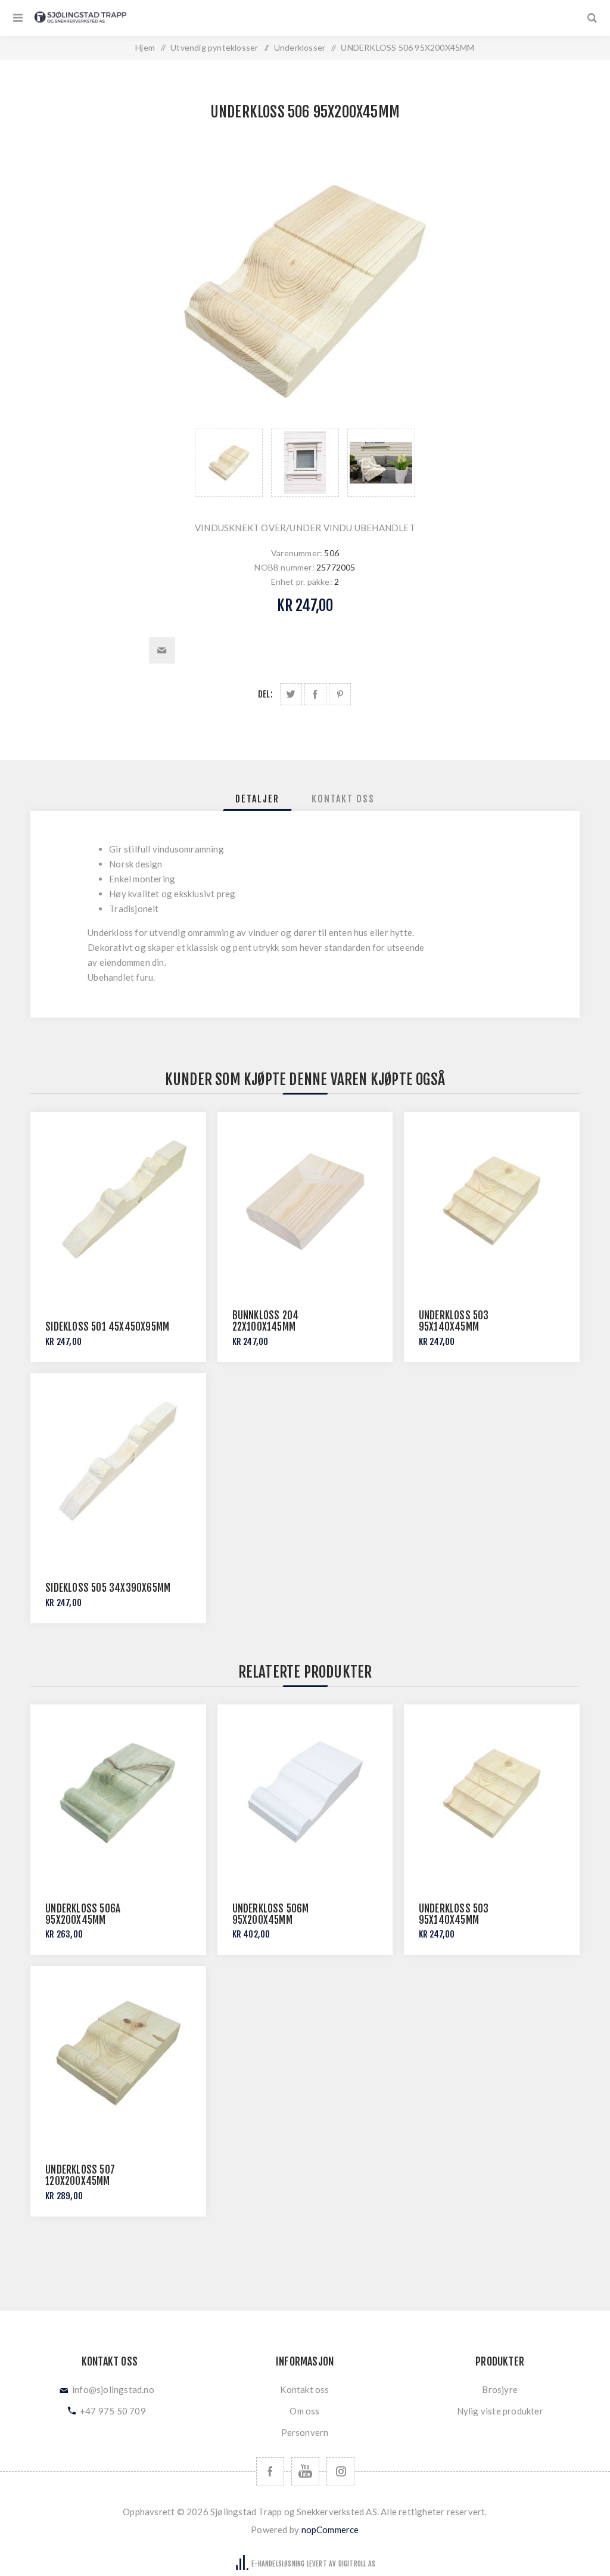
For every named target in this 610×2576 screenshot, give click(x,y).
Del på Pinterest (340, 694)
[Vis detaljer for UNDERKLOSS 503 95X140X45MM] (492, 1200)
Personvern (305, 2432)
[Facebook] (270, 2471)
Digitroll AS (357, 2564)
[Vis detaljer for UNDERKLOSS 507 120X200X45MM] (118, 2054)
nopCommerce (330, 2529)
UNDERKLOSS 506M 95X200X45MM (271, 1914)
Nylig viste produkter (500, 2411)
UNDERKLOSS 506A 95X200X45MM (83, 1914)
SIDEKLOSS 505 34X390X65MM (108, 1588)
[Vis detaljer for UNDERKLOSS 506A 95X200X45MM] (118, 1792)
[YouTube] (305, 2471)
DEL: (265, 694)
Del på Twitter (291, 694)
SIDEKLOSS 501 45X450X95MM (107, 1327)
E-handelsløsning (278, 2564)
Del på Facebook (315, 694)
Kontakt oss (304, 2389)
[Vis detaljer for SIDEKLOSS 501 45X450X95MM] (118, 1200)
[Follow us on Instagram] (340, 2471)
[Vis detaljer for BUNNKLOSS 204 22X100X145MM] (305, 1200)
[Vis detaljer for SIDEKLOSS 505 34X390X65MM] (118, 1461)
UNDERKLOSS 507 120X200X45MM (80, 2175)
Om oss (304, 2411)
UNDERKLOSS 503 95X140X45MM (454, 1321)
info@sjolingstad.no (113, 2389)
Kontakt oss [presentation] (343, 799)
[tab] (257, 799)
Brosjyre (500, 2389)
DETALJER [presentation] (257, 799)
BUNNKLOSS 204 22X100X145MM (266, 1321)
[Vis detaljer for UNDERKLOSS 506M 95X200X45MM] (305, 1792)
